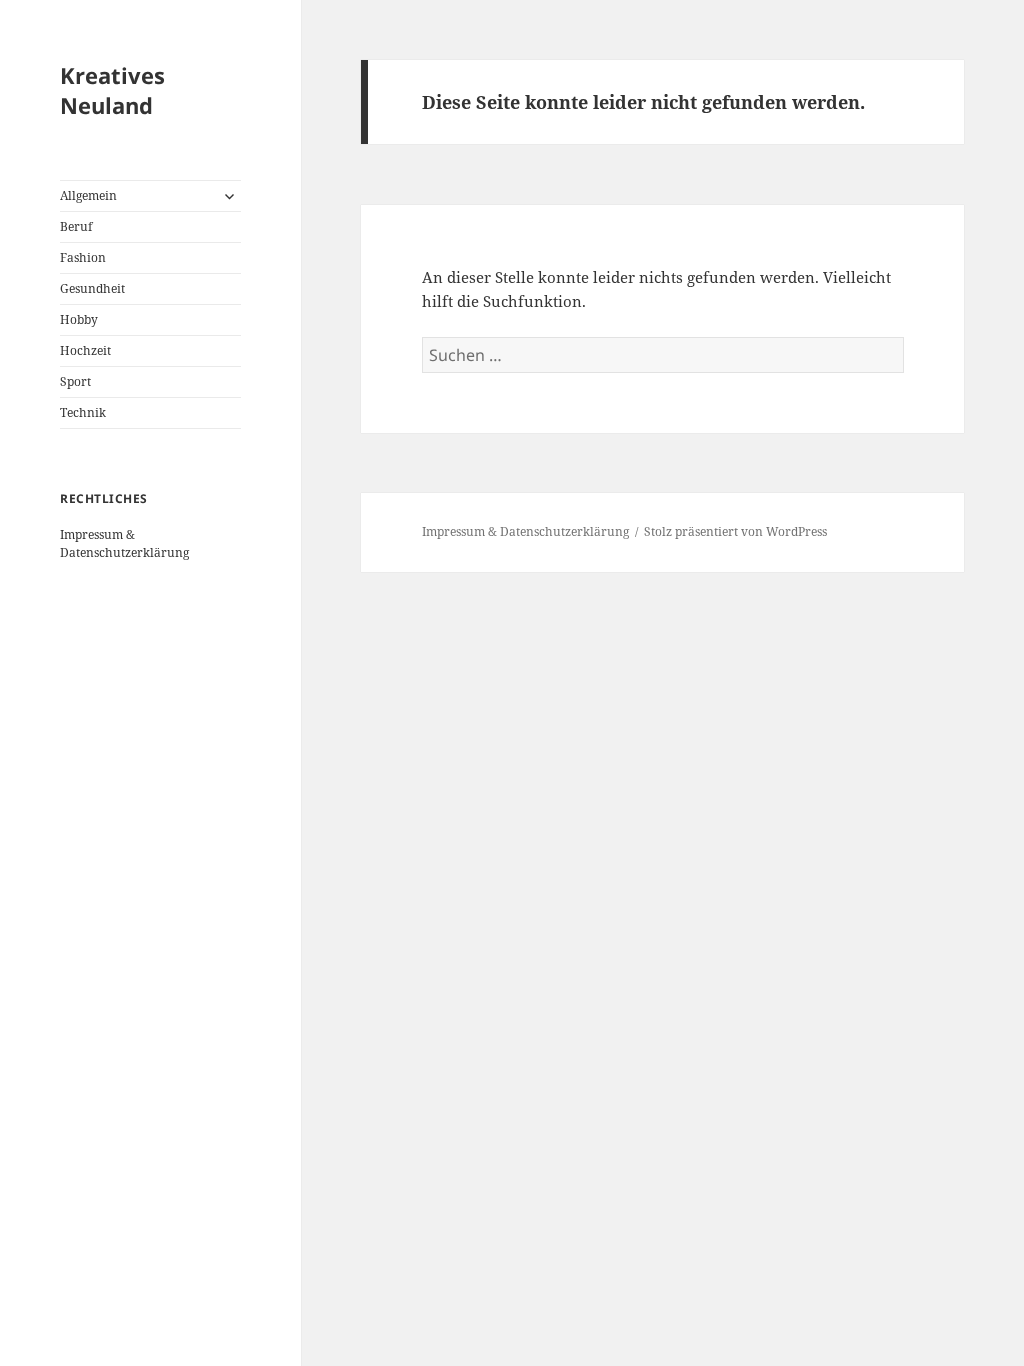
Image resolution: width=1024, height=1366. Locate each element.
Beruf (76, 226)
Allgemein (88, 195)
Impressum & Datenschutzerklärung (124, 543)
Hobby (79, 319)
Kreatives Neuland (112, 90)
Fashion (83, 257)
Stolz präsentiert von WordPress (735, 531)
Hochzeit (85, 350)
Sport (75, 381)
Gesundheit (92, 288)
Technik (83, 412)
